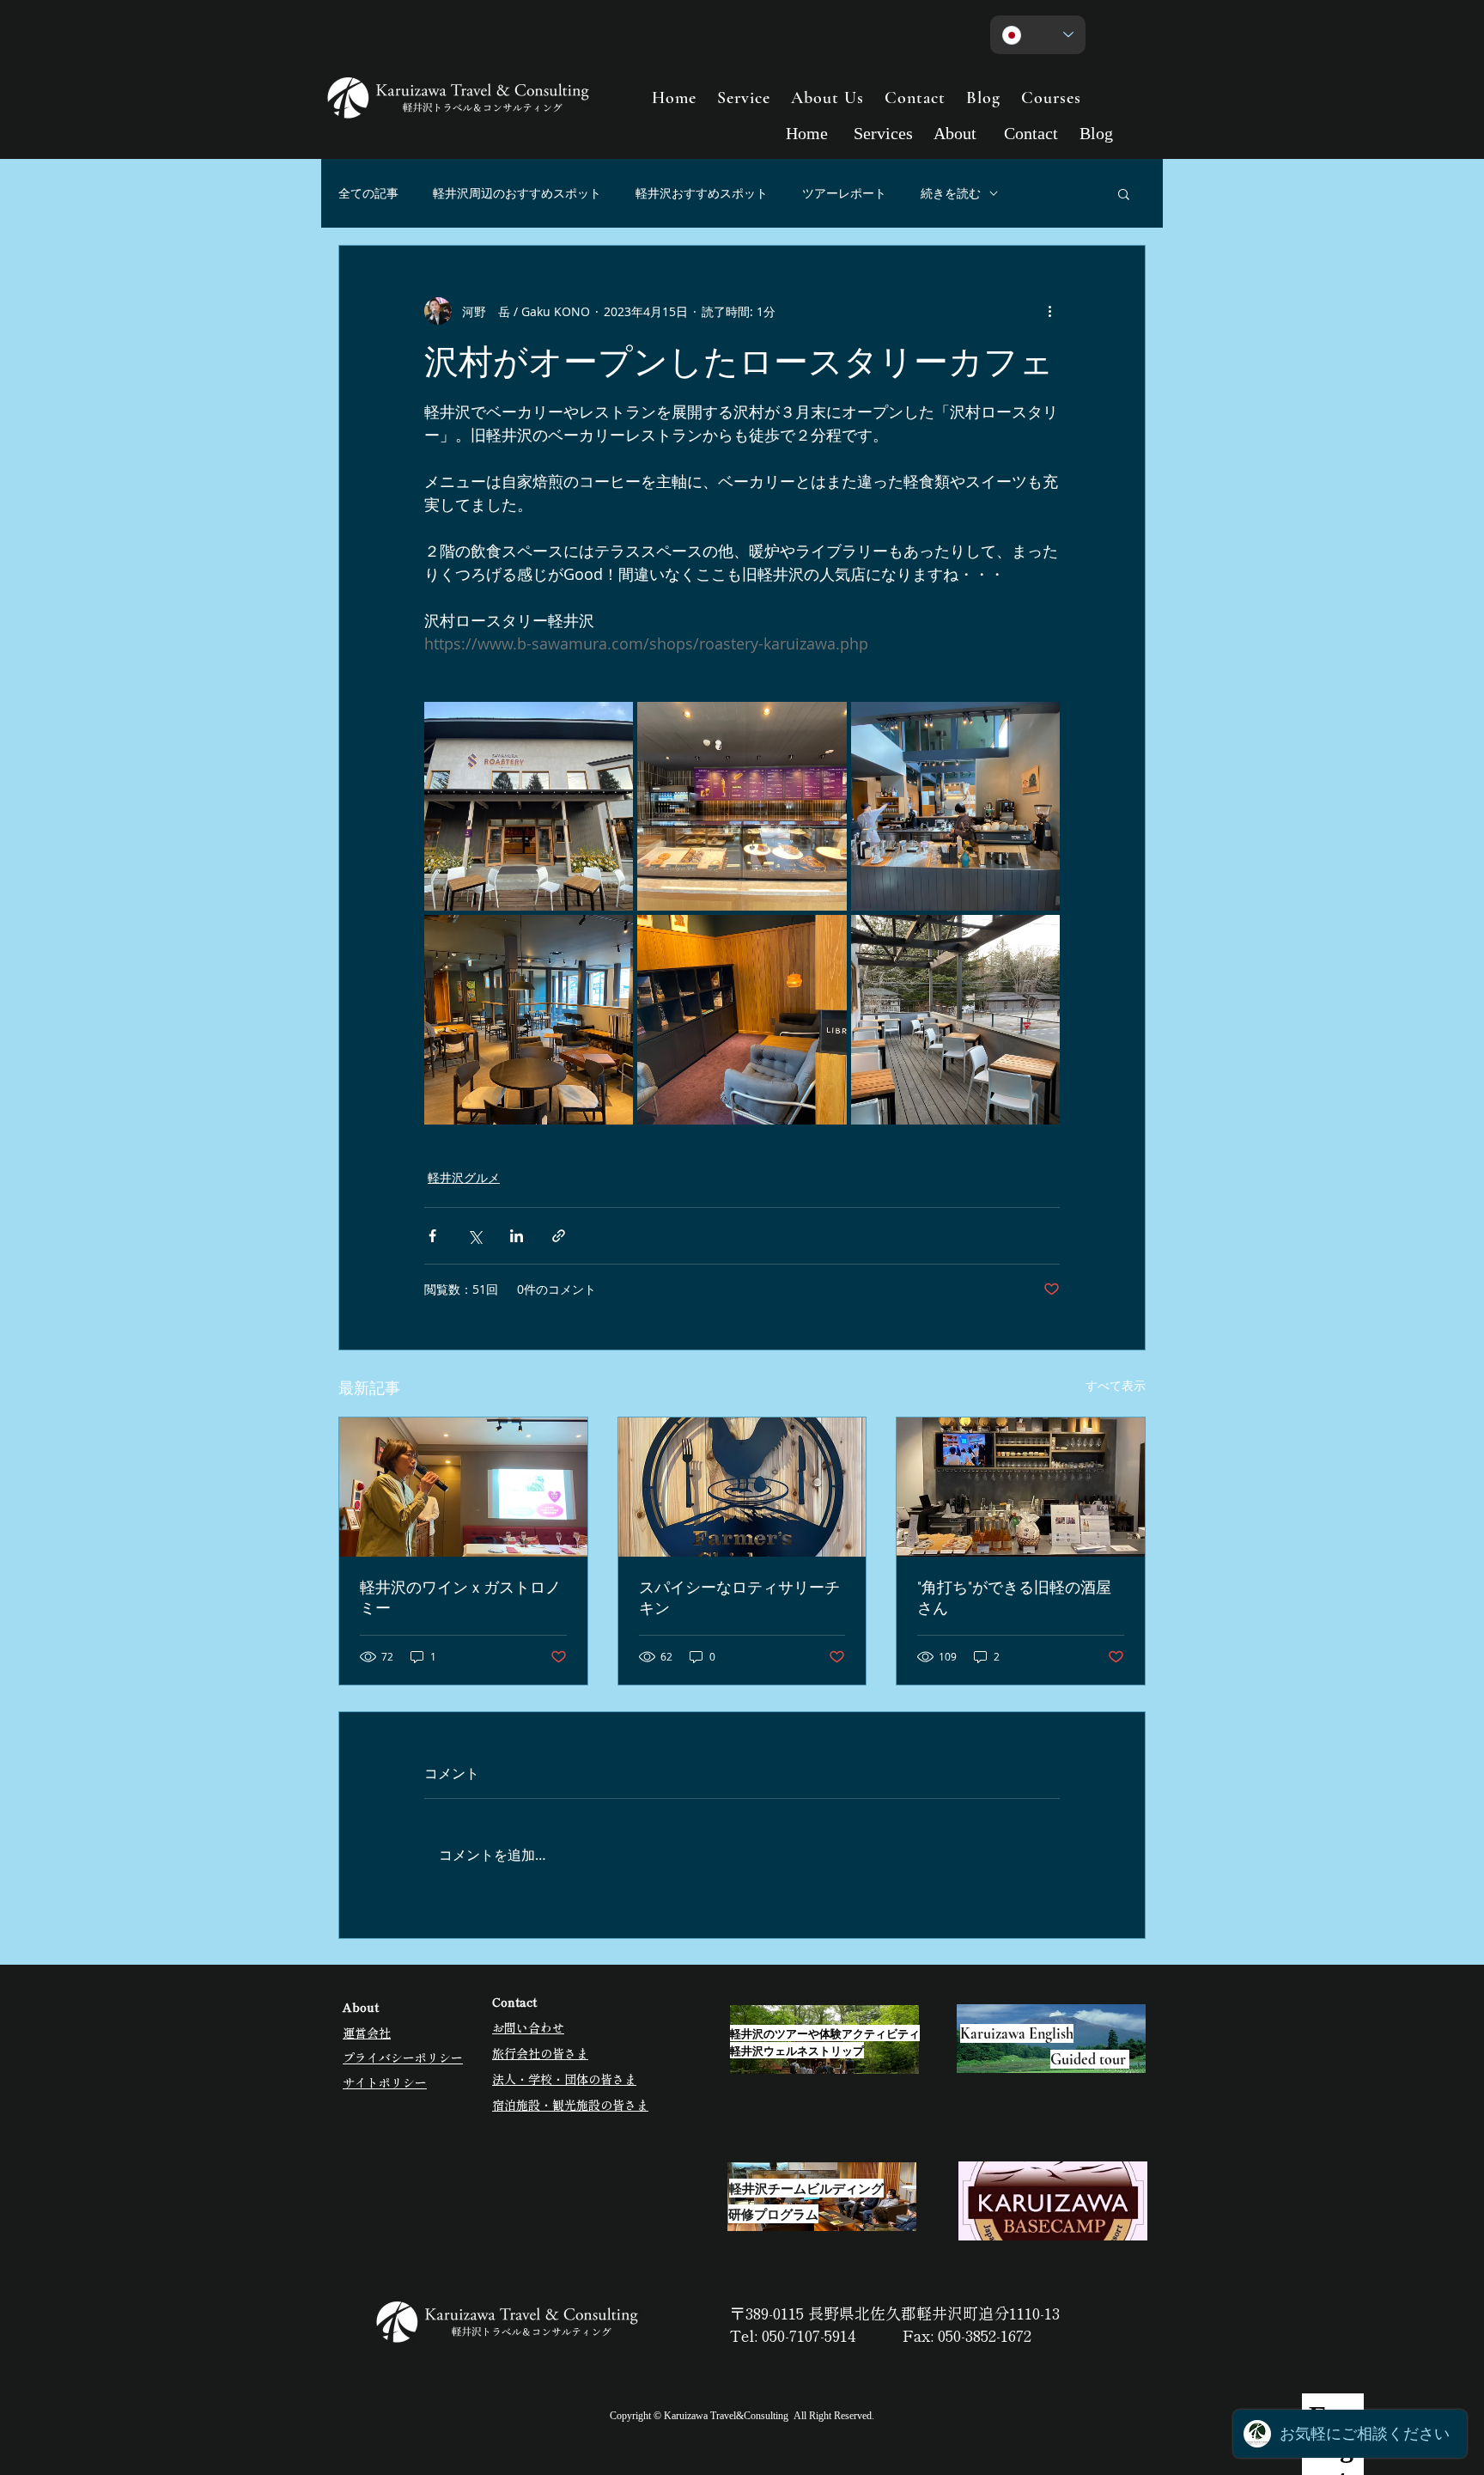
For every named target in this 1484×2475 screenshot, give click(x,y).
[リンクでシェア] (559, 1236)
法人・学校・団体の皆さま (564, 2079)
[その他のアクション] (1049, 311)
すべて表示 (1116, 1385)
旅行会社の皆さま (540, 2053)
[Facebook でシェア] (432, 1236)
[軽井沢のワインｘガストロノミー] (463, 1487)
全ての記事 (368, 193)
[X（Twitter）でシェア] (474, 1236)
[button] (1124, 193)
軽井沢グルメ (464, 1177)
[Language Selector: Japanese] (1038, 35)
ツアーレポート (844, 193)
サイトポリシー (385, 2082)
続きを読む (951, 193)
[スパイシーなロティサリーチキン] (742, 1487)
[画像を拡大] (529, 806)
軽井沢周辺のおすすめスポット (517, 193)
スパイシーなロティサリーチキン (739, 1597)
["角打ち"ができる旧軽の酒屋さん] (1021, 1487)
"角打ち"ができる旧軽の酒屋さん (1014, 1597)
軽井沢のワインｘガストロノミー (460, 1597)
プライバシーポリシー (403, 2057)
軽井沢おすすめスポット (702, 193)
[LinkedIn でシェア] (517, 1236)
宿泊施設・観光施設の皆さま (570, 2105)
